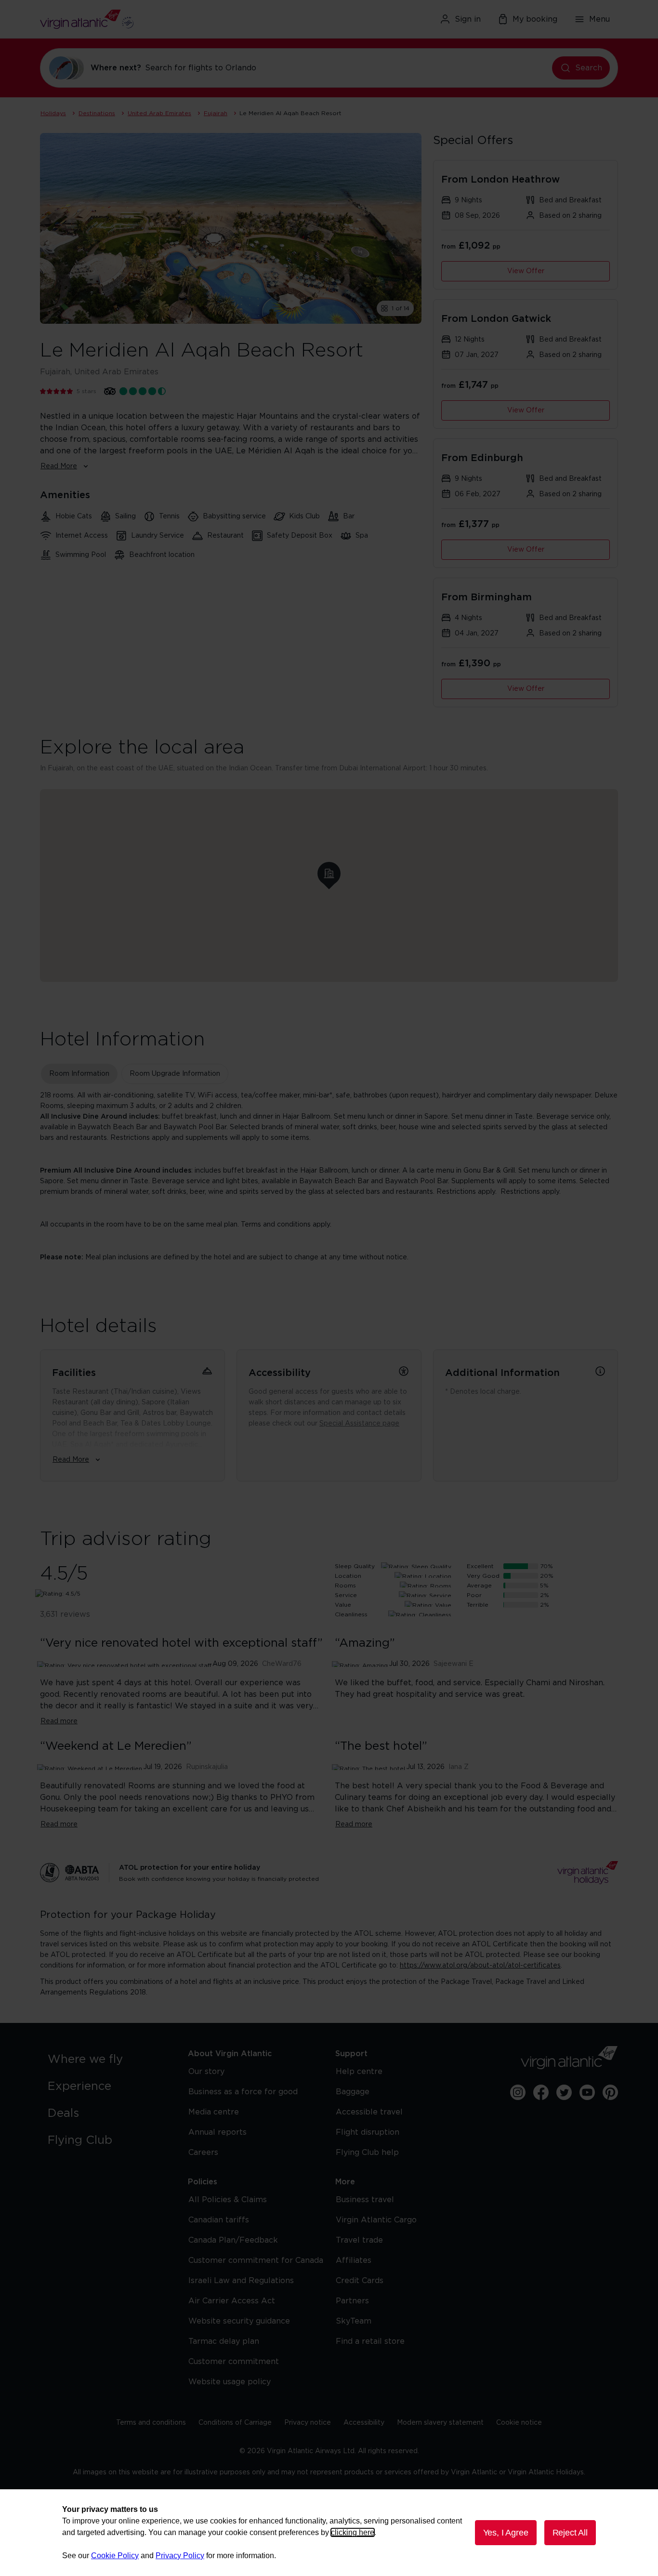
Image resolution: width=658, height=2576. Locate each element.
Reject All (570, 2533)
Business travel (365, 2200)
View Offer (526, 271)
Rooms (345, 1585)
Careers (203, 2153)
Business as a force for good (243, 2092)
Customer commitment (234, 2362)
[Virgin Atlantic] (134, 19)
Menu (599, 19)
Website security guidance (239, 2321)
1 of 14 (401, 308)
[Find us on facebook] (541, 2092)
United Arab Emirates (159, 113)
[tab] (79, 1074)
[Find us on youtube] (587, 2092)
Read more (59, 1721)
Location (348, 1576)
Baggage (353, 2092)
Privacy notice (308, 2423)
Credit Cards (360, 2281)
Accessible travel (369, 2112)
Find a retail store (370, 2341)
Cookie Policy (115, 2556)
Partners (352, 2301)
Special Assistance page (359, 1424)
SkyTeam (354, 2321)
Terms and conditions (151, 2423)
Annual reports (217, 2132)
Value (343, 1605)
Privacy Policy (180, 2556)
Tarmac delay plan (224, 2341)
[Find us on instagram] (518, 2092)
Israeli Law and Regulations (241, 2281)
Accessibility (364, 2423)
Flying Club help (367, 2153)
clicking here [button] (353, 2532)
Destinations (97, 113)
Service (346, 1595)
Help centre (359, 2072)
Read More (59, 466)
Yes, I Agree (506, 2533)
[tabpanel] (329, 1176)
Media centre (214, 2112)
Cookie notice (519, 2423)
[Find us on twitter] (564, 2092)
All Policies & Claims (228, 2200)
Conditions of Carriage (235, 2423)
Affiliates (354, 2260)
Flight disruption (368, 2132)
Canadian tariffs (219, 2220)
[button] (329, 873)
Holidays (53, 113)
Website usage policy (230, 2382)
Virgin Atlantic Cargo (376, 2220)
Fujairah (216, 113)
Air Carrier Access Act (232, 2301)
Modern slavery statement (440, 2423)
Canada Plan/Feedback (233, 2240)
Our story (206, 2072)
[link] (108, 2060)
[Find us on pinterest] (610, 2092)
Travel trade (359, 2240)
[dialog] (329, 2533)
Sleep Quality (355, 1566)
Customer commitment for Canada (256, 2260)
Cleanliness (351, 1614)
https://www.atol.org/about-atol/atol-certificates (480, 1966)
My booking (535, 19)
